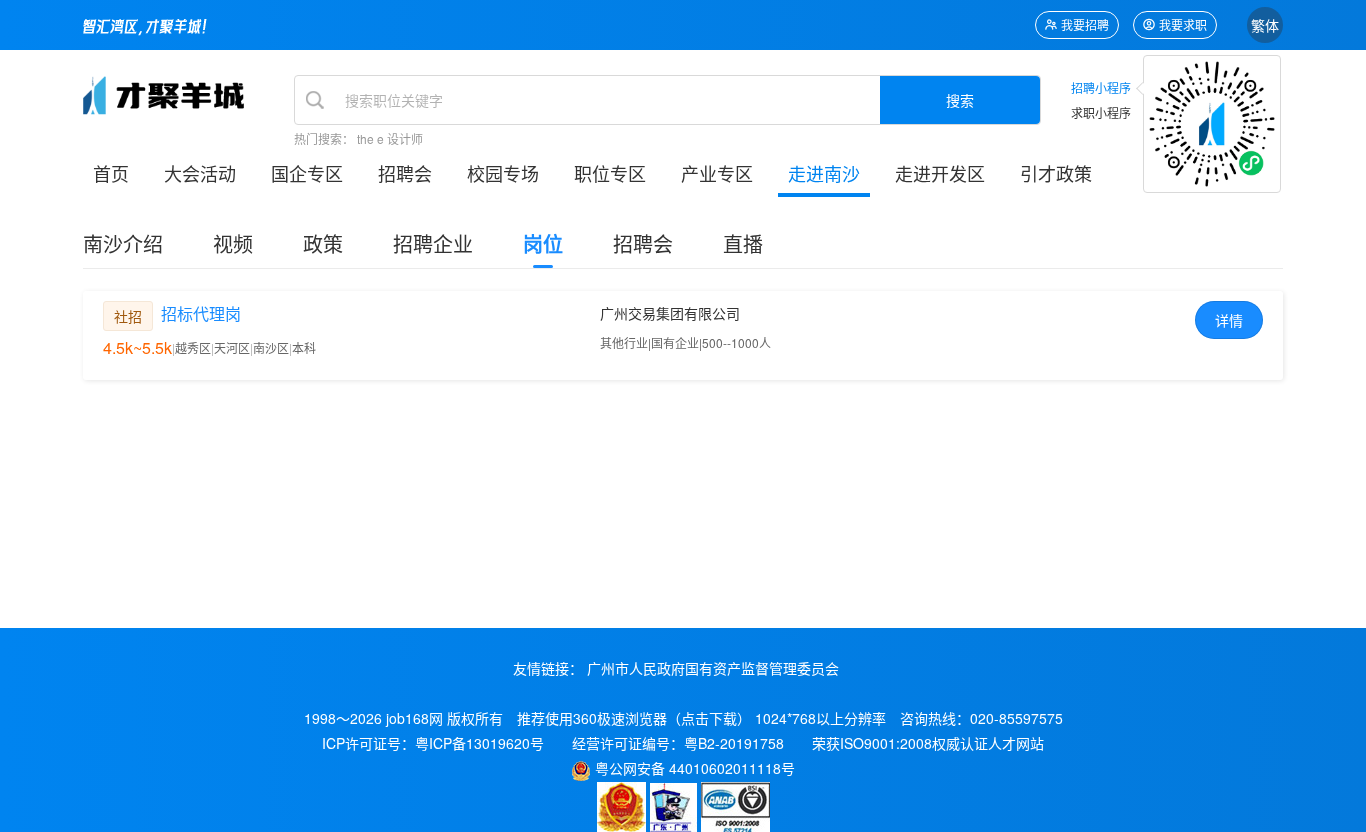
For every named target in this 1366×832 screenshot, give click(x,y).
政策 (323, 243)
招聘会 (405, 173)
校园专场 (503, 173)
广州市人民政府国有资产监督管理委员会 (713, 668)
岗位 (543, 243)
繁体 (1265, 25)
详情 (1229, 320)
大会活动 (200, 173)
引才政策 (1056, 173)
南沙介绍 (123, 243)
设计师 (405, 138)
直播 (743, 243)
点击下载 (709, 718)
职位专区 (610, 173)
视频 (233, 243)
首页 (111, 173)
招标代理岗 (201, 313)
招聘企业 (433, 243)
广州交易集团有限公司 (670, 313)
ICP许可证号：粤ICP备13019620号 (433, 743)
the (365, 138)
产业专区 (717, 173)
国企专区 (307, 173)
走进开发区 (940, 173)
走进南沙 (824, 173)
